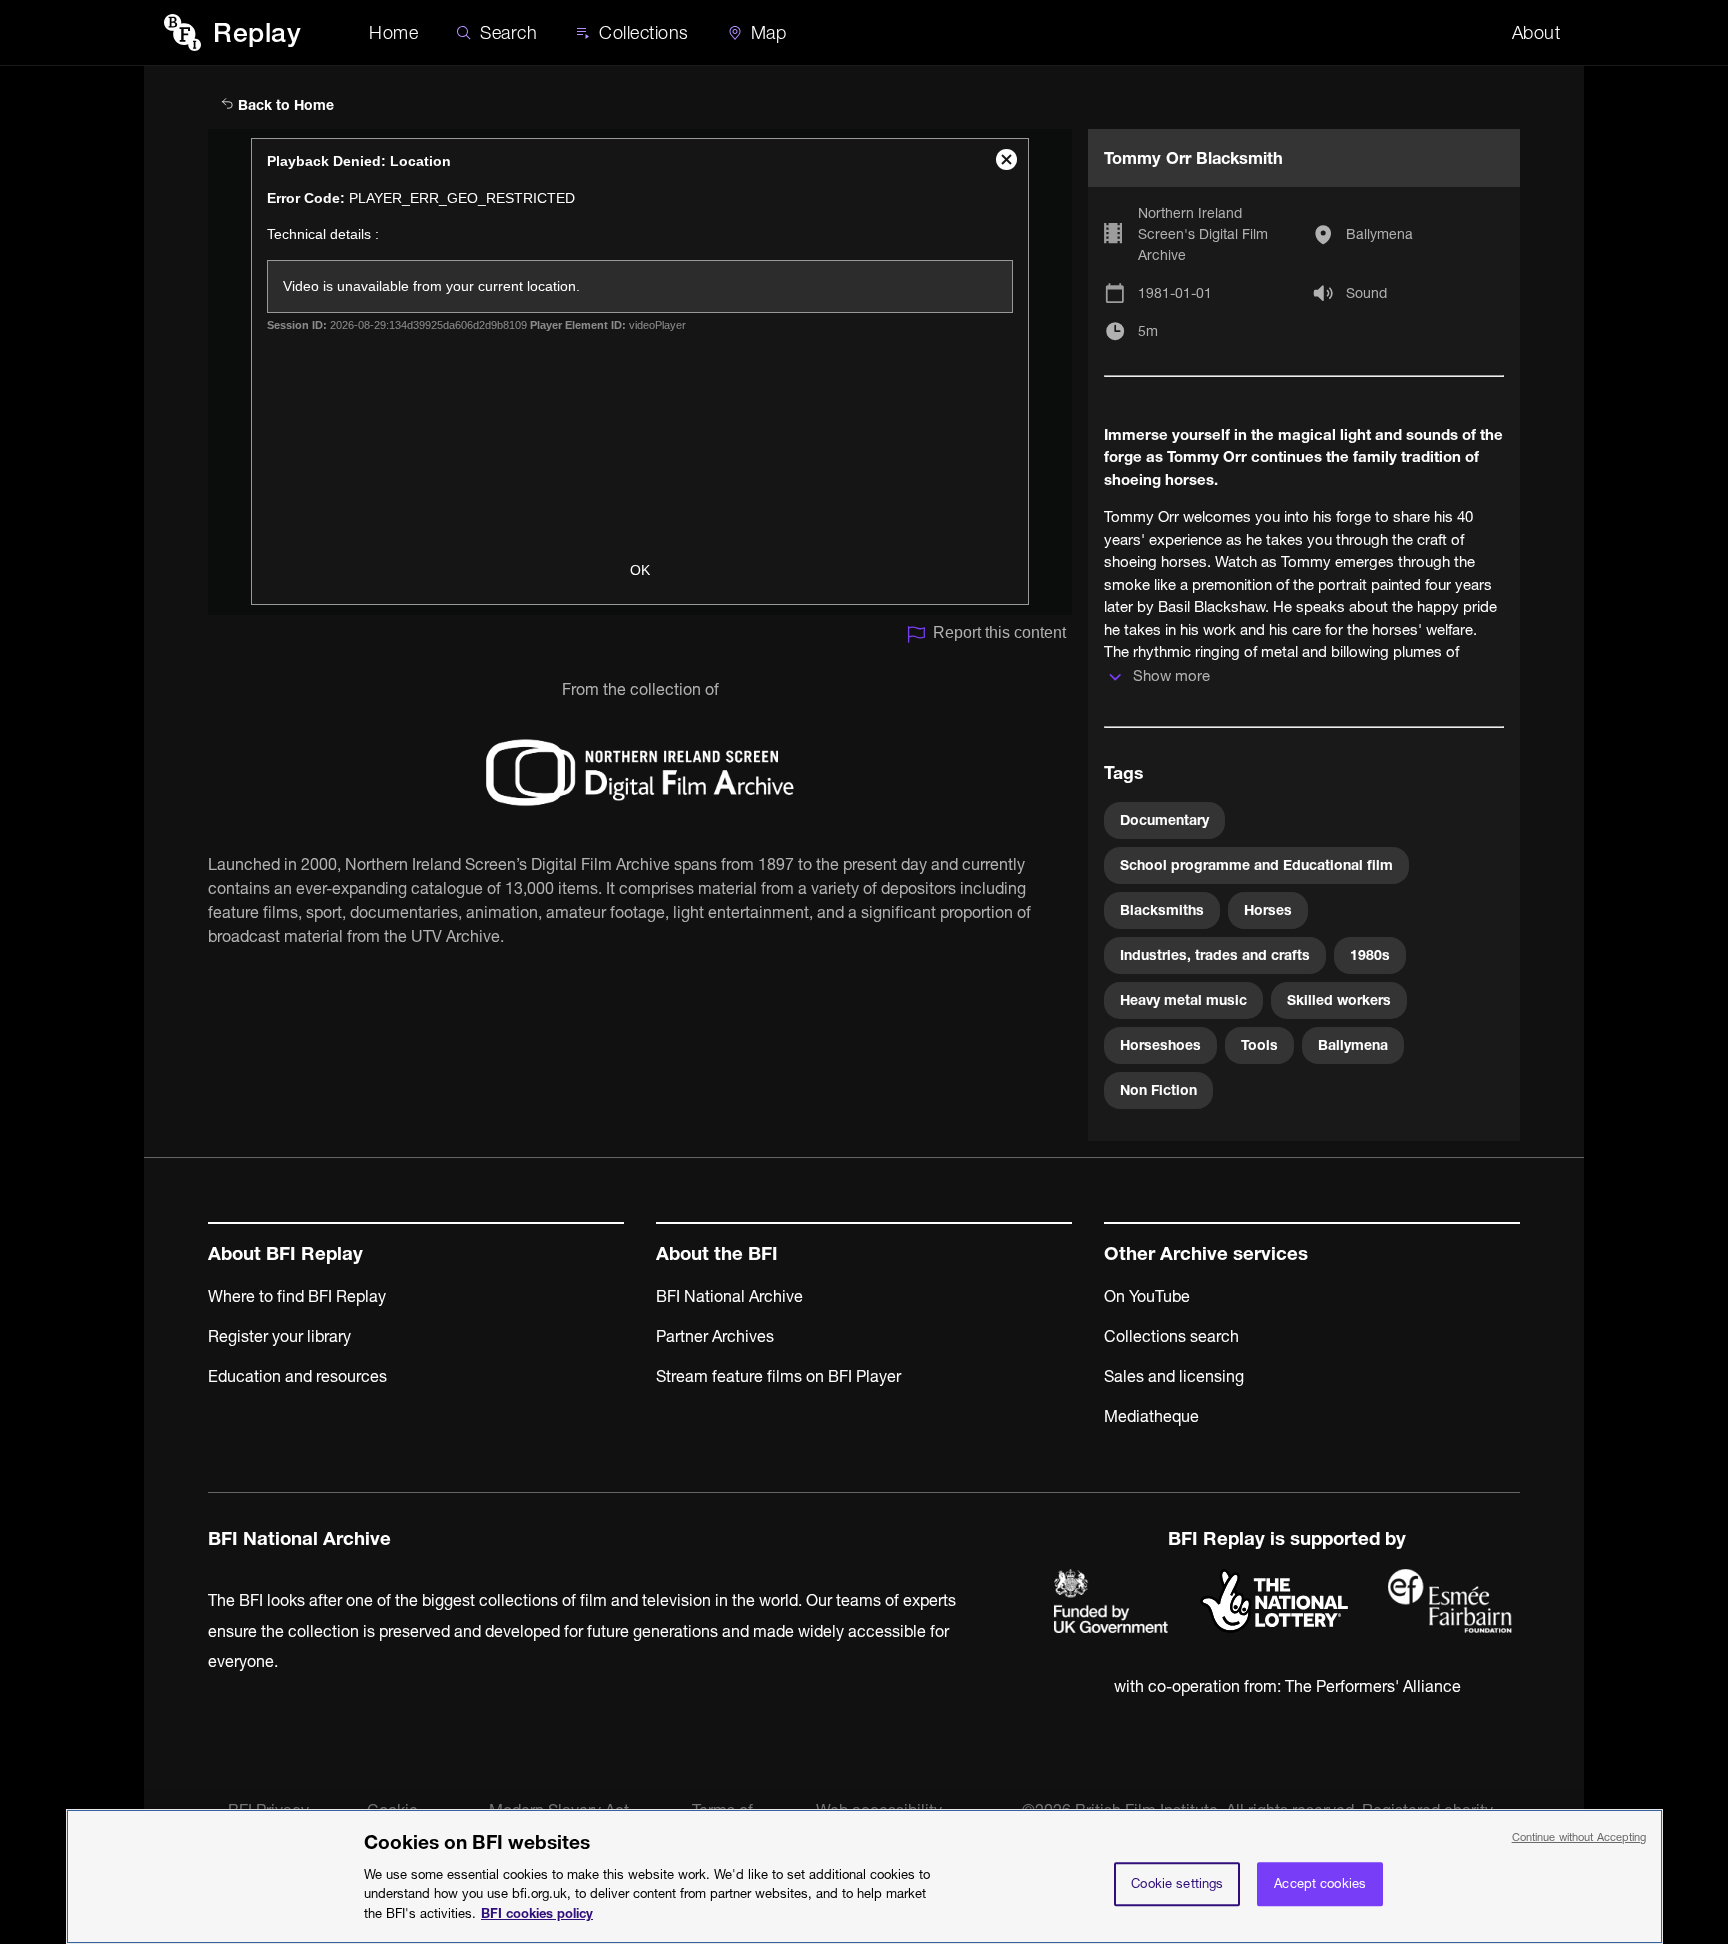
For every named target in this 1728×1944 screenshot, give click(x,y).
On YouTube (1147, 1296)
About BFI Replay (285, 1253)
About (1536, 32)
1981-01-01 (1175, 293)
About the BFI (717, 1253)
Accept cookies (1320, 1883)
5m (1148, 331)
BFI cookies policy (537, 1912)
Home (393, 32)
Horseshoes (1160, 1045)
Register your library (279, 1336)
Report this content (999, 632)
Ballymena (1379, 234)
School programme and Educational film (1256, 865)
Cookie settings (1177, 1883)
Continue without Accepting (1579, 1837)
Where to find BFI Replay (297, 1296)
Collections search (1171, 1336)
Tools (1259, 1045)
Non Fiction (1158, 1090)
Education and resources (297, 1376)
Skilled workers (1339, 1000)
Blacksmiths (1162, 910)
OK (640, 570)
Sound (1366, 293)
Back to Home (284, 105)
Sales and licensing (1174, 1376)
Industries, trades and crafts (1215, 955)
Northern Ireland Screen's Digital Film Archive (1203, 234)
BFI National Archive (729, 1296)
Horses (1268, 910)
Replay (257, 32)
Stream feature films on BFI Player (778, 1376)
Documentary (1164, 820)
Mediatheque (1151, 1416)
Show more (1171, 675)
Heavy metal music (1183, 1000)
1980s (1370, 955)
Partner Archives (715, 1336)
